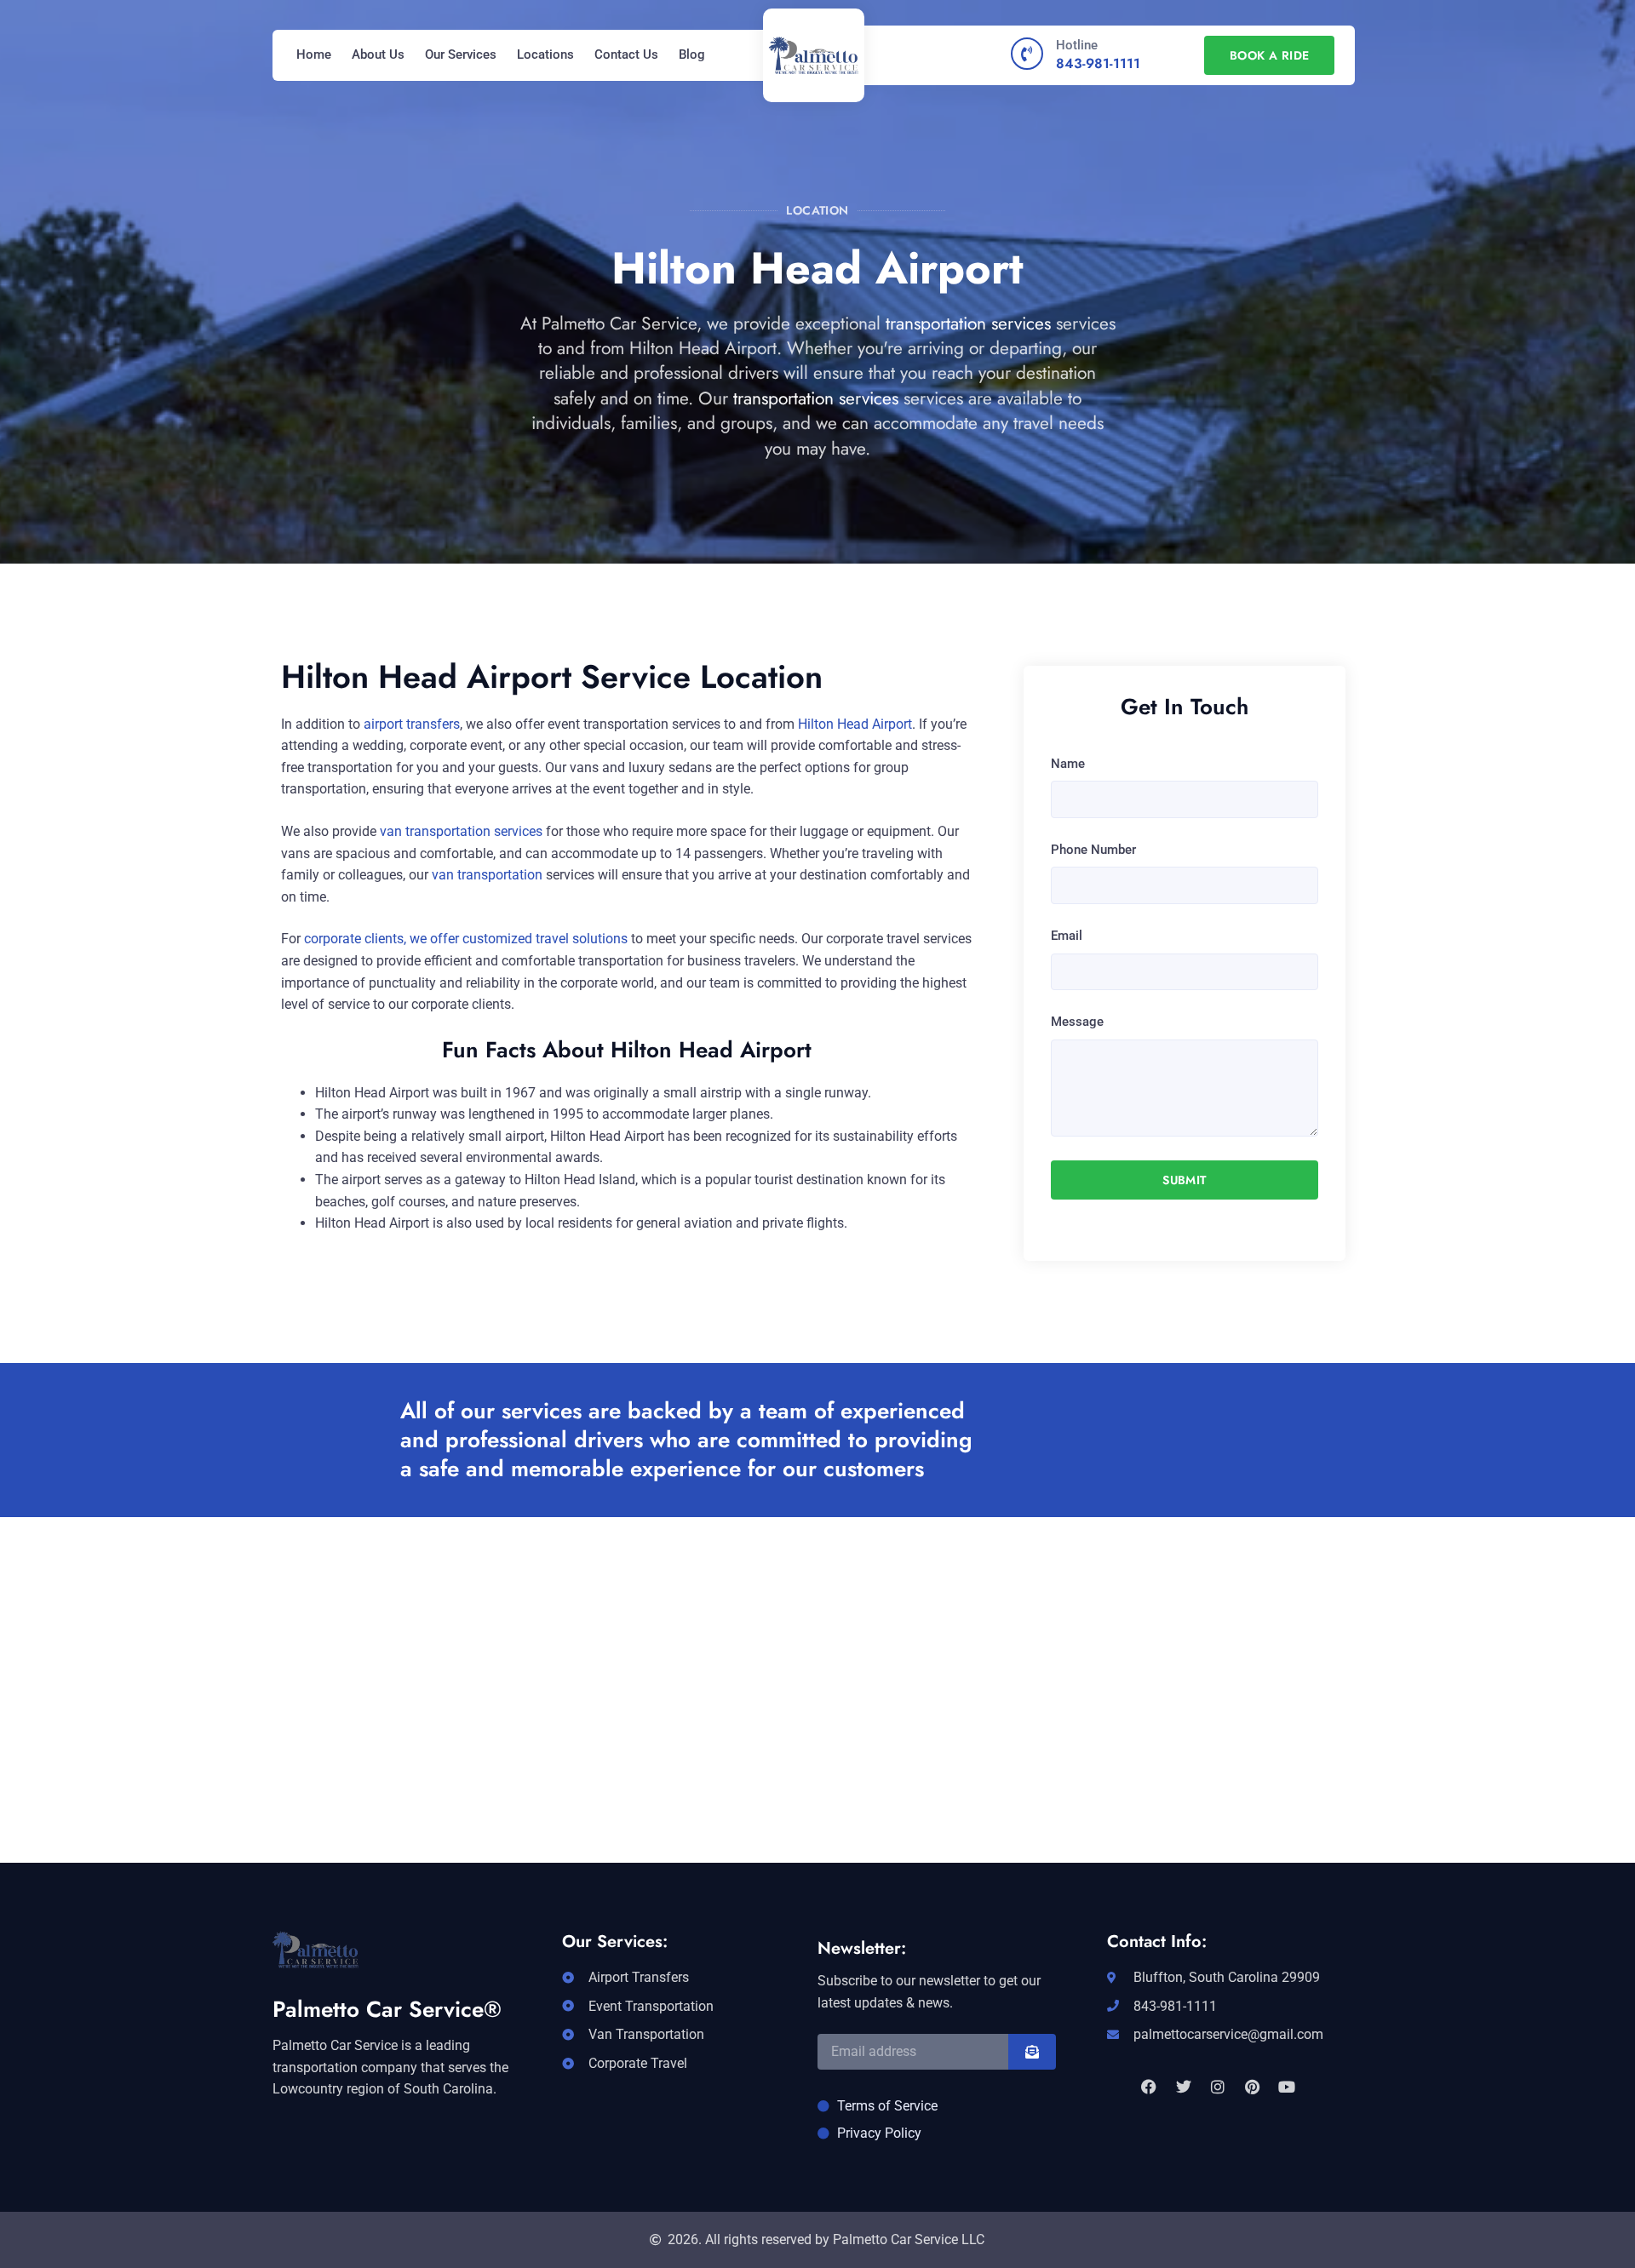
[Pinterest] (1252, 2087)
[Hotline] (1027, 54)
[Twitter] (1183, 2087)
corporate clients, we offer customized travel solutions (466, 939)
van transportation (487, 875)
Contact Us (626, 54)
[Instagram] (1218, 2087)
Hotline (1077, 45)
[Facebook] (1149, 2087)
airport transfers (412, 724)
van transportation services (461, 831)
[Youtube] (1287, 2087)
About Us (378, 54)
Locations (545, 54)
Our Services (461, 54)
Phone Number (1093, 850)
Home (314, 54)
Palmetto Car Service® (387, 2009)
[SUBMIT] (1032, 2052)
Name (1068, 764)
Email (1067, 936)
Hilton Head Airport (855, 724)
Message (1077, 1022)
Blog (692, 54)
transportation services (968, 324)
